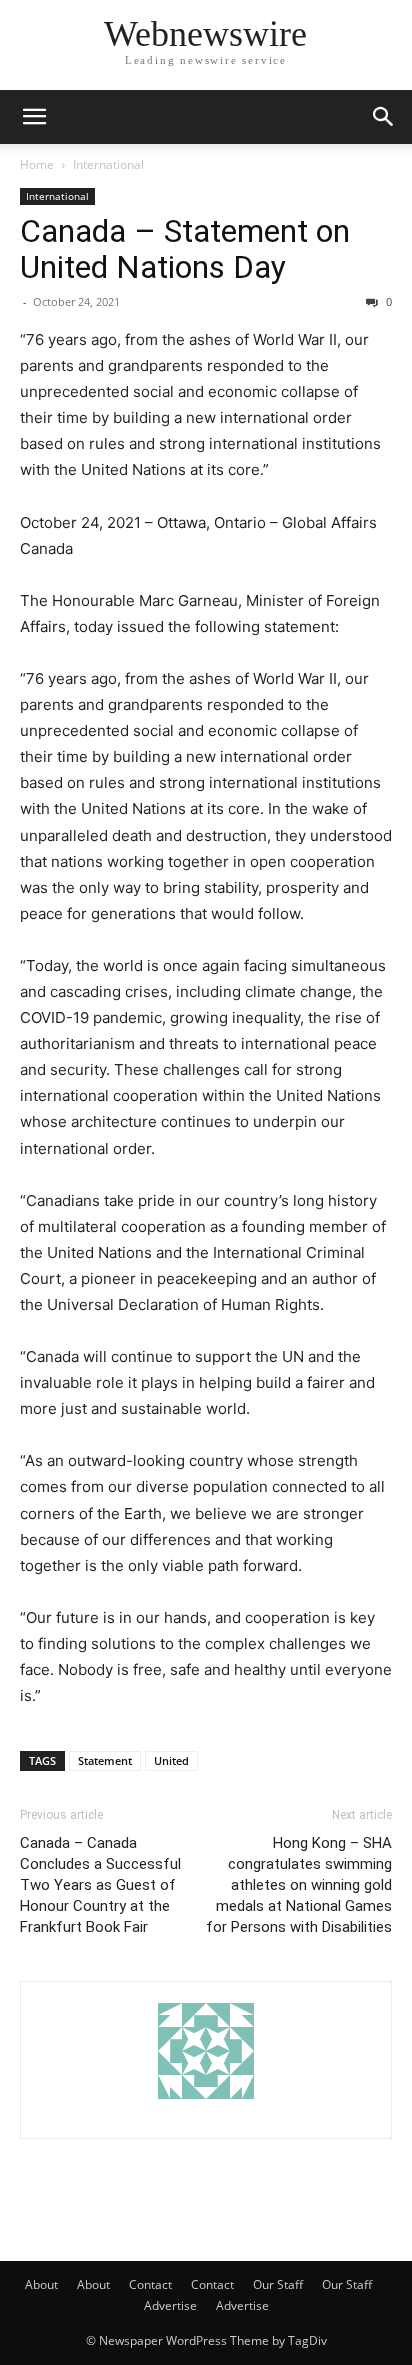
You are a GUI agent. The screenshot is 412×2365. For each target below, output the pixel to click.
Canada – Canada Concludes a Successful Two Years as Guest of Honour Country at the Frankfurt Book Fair (100, 1885)
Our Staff (278, 2284)
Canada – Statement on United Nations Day (185, 249)
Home (37, 164)
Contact (150, 2284)
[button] (34, 117)
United (171, 1760)
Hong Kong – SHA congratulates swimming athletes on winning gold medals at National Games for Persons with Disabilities (299, 1885)
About (41, 2284)
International (108, 164)
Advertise (170, 2305)
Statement (105, 1760)
